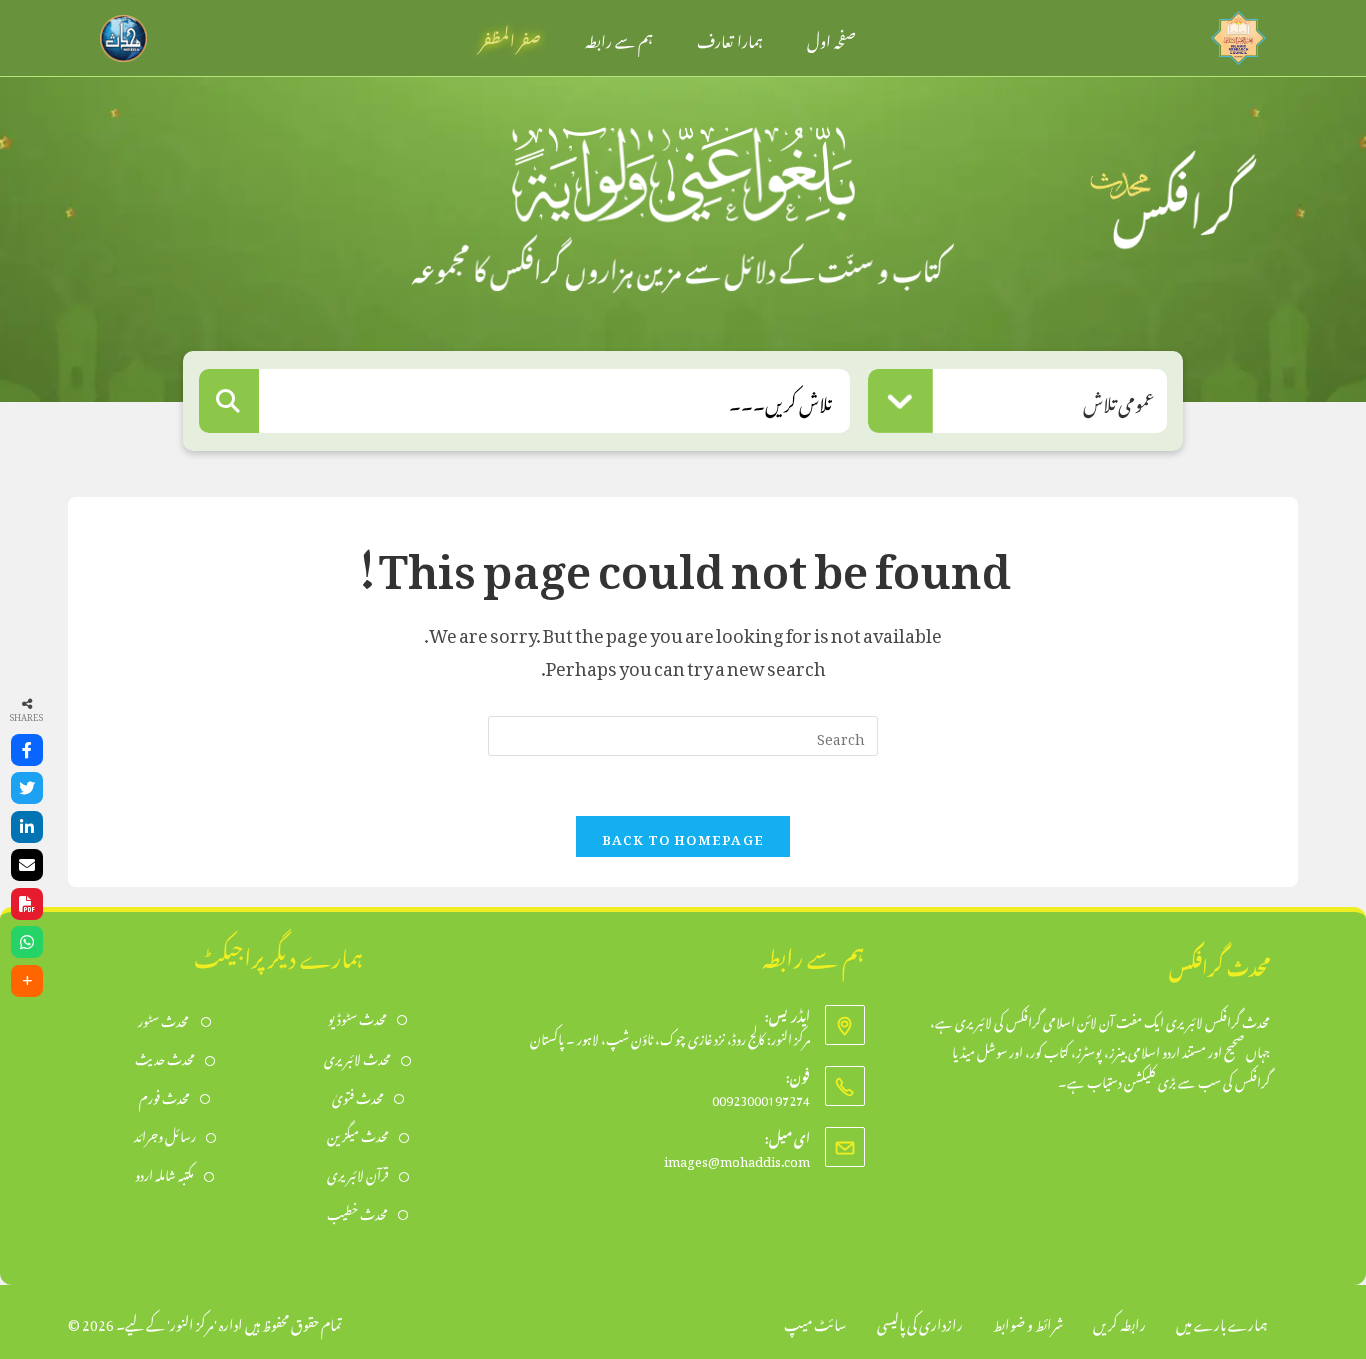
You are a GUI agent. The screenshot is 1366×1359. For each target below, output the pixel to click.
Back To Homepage (683, 836)
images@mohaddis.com (737, 1158)
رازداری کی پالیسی (920, 1321)
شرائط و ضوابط (1028, 1321)
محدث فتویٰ (358, 1096)
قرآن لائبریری (358, 1173)
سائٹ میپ (815, 1321)
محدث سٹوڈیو (357, 1017)
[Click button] (229, 401)
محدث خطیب (357, 1212)
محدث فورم (164, 1096)
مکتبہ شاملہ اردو (164, 1173)
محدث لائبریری (357, 1057)
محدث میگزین (358, 1134)
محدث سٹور (164, 1019)
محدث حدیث (165, 1057)
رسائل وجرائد (165, 1134)
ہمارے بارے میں (1222, 1321)
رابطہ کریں (1119, 1321)
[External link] (1238, 32)
